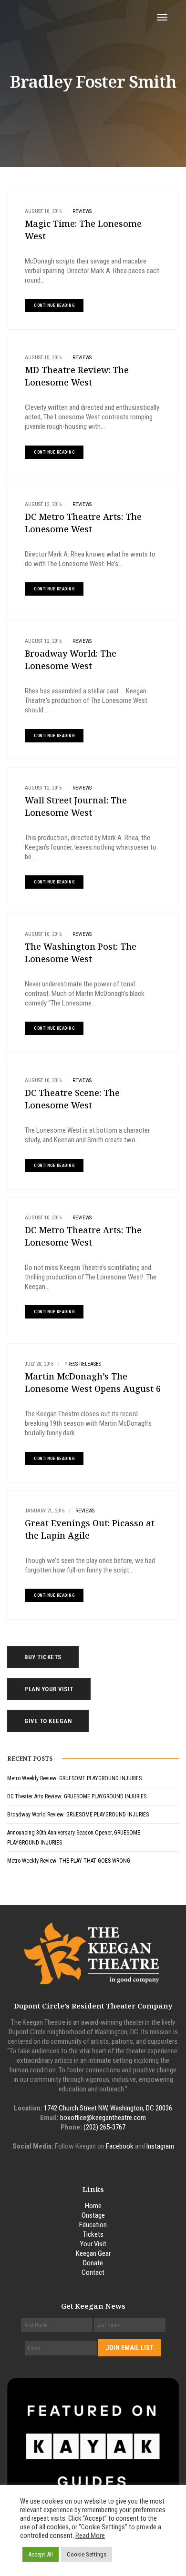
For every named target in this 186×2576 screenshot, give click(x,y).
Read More (90, 2535)
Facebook (120, 2146)
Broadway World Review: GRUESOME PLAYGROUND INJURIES (78, 1815)
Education (93, 2225)
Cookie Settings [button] (87, 2554)
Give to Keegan (48, 1721)
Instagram (160, 2146)
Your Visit (93, 2244)
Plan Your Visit (49, 1689)
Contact (93, 2272)
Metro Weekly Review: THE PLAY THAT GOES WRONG (69, 1861)
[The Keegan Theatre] (77, 17)
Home (93, 2206)
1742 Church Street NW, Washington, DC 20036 (108, 2108)
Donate (93, 2263)
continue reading (54, 305)
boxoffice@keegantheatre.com (103, 2118)
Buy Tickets (43, 1657)
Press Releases (83, 1364)
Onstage (93, 2215)
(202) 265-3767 (104, 2127)
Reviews (82, 211)
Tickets (93, 2234)
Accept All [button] (41, 2554)
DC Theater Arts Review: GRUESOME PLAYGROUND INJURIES (77, 1796)
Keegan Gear (93, 2253)
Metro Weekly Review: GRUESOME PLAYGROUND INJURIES (74, 1778)
